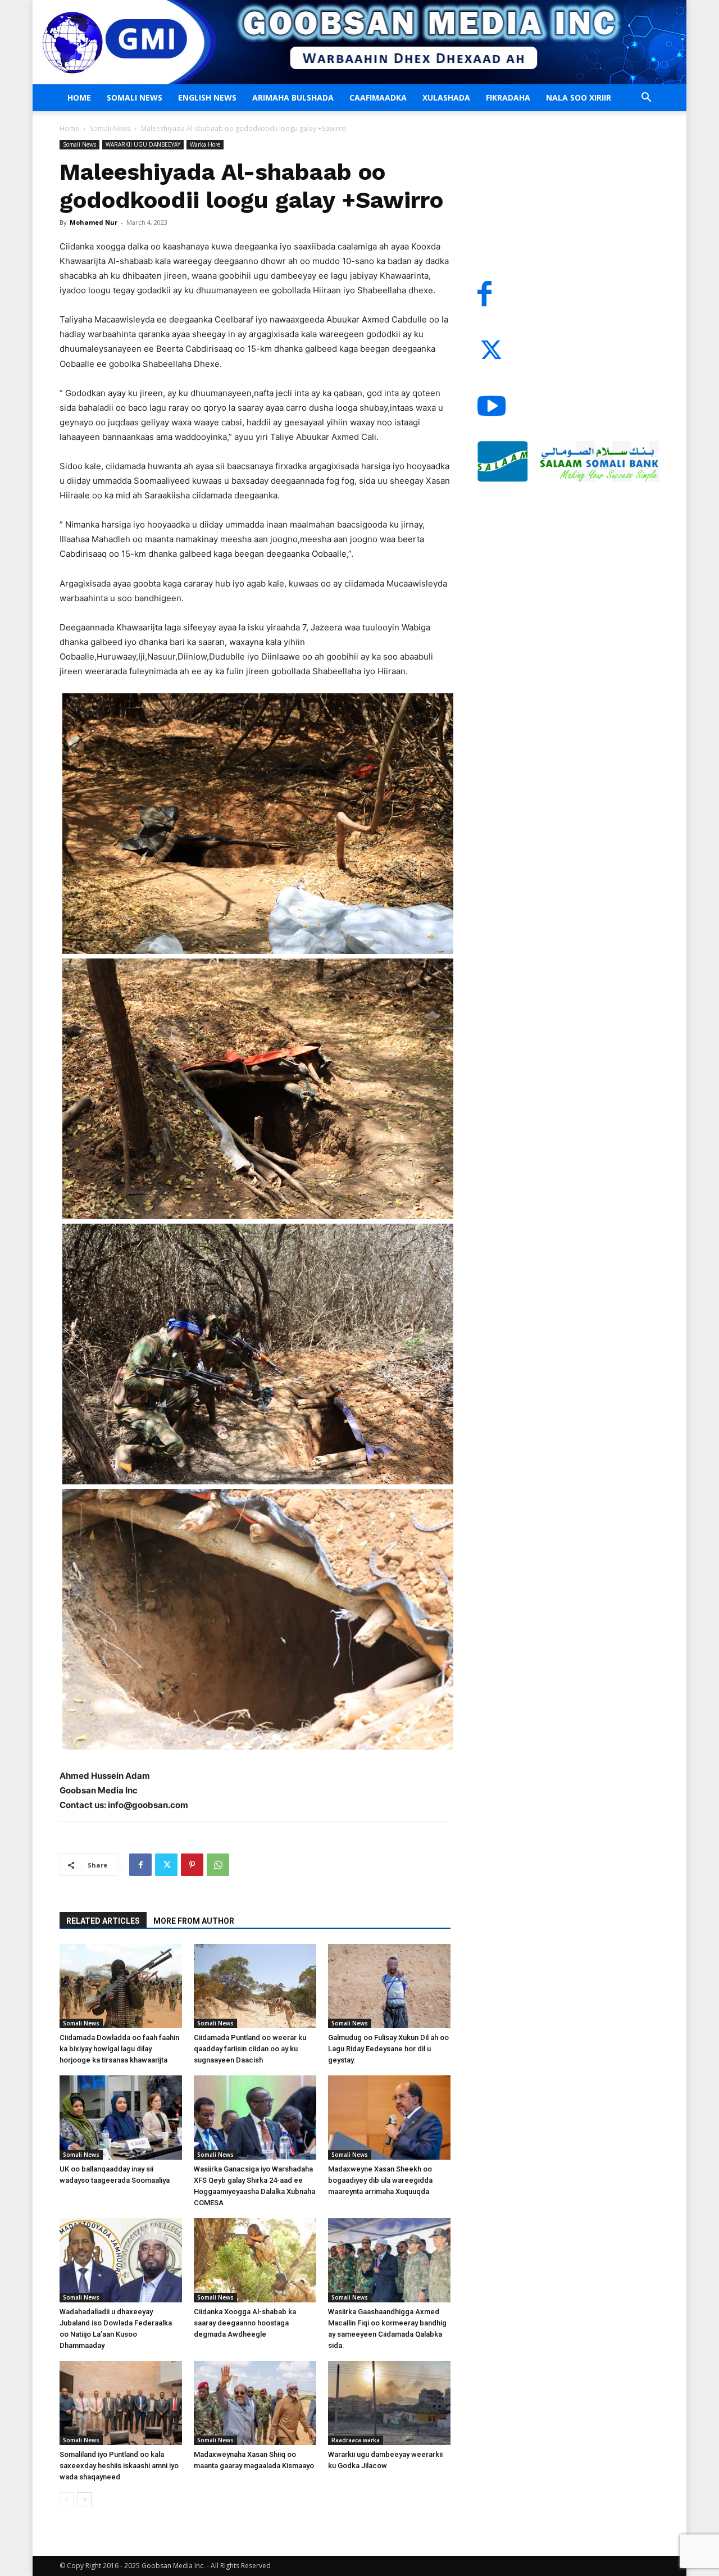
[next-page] (85, 2499)
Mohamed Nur (94, 222)
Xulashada (446, 97)
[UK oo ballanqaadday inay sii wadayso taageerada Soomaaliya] (121, 2118)
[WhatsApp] (218, 1865)
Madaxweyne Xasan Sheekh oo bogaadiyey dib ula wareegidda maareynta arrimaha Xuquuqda (380, 2180)
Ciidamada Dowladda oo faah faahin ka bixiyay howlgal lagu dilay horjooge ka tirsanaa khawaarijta (119, 2049)
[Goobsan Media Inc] (359, 42)
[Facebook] (140, 1865)
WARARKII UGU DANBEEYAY (143, 144)
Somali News (135, 97)
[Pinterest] (192, 1865)
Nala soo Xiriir (579, 97)
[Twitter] (166, 1865)
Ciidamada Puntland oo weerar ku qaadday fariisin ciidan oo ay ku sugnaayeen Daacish (250, 2049)
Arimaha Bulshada (293, 97)
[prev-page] (67, 2499)
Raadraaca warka (356, 2440)
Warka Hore (205, 144)
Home (79, 97)
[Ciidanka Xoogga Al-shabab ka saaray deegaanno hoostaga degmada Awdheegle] (255, 2260)
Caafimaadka (378, 97)
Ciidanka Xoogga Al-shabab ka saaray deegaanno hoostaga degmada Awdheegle (245, 2323)
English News (207, 97)
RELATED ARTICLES (103, 1921)
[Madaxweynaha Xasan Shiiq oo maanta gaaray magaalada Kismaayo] (255, 2403)
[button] (646, 99)
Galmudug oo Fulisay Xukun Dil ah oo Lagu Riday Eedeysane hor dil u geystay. (388, 2049)
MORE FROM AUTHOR (194, 1921)
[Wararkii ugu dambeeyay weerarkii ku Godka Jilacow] (389, 2403)
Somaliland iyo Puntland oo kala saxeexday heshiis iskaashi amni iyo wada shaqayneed (119, 2466)
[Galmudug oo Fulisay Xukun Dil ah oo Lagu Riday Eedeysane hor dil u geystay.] (389, 1986)
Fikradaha (508, 97)
